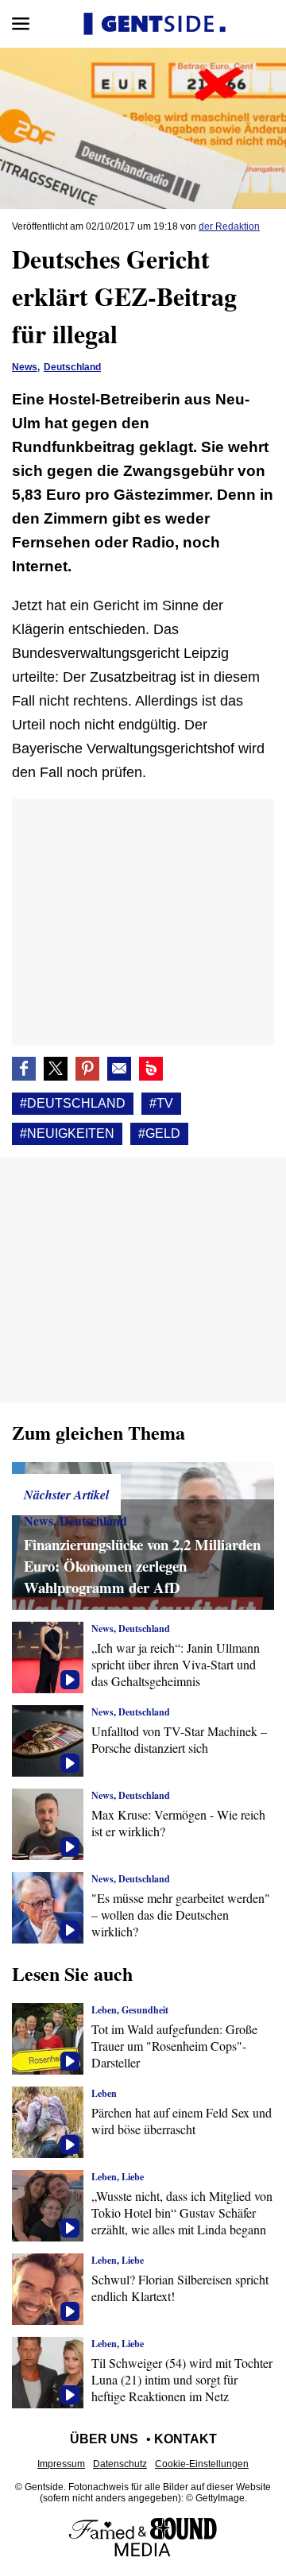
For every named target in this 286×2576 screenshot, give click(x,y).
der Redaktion (229, 226)
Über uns (104, 2439)
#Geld (159, 1133)
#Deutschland (73, 1103)
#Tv (161, 1103)
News (25, 367)
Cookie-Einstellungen (202, 2464)
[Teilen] (87, 1069)
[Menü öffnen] (21, 24)
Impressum (61, 2464)
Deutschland (72, 367)
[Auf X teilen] (56, 1069)
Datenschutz (120, 2464)
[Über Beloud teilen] (151, 1069)
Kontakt (186, 2439)
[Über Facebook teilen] (24, 1069)
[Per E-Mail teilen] (119, 1069)
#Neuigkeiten (67, 1133)
